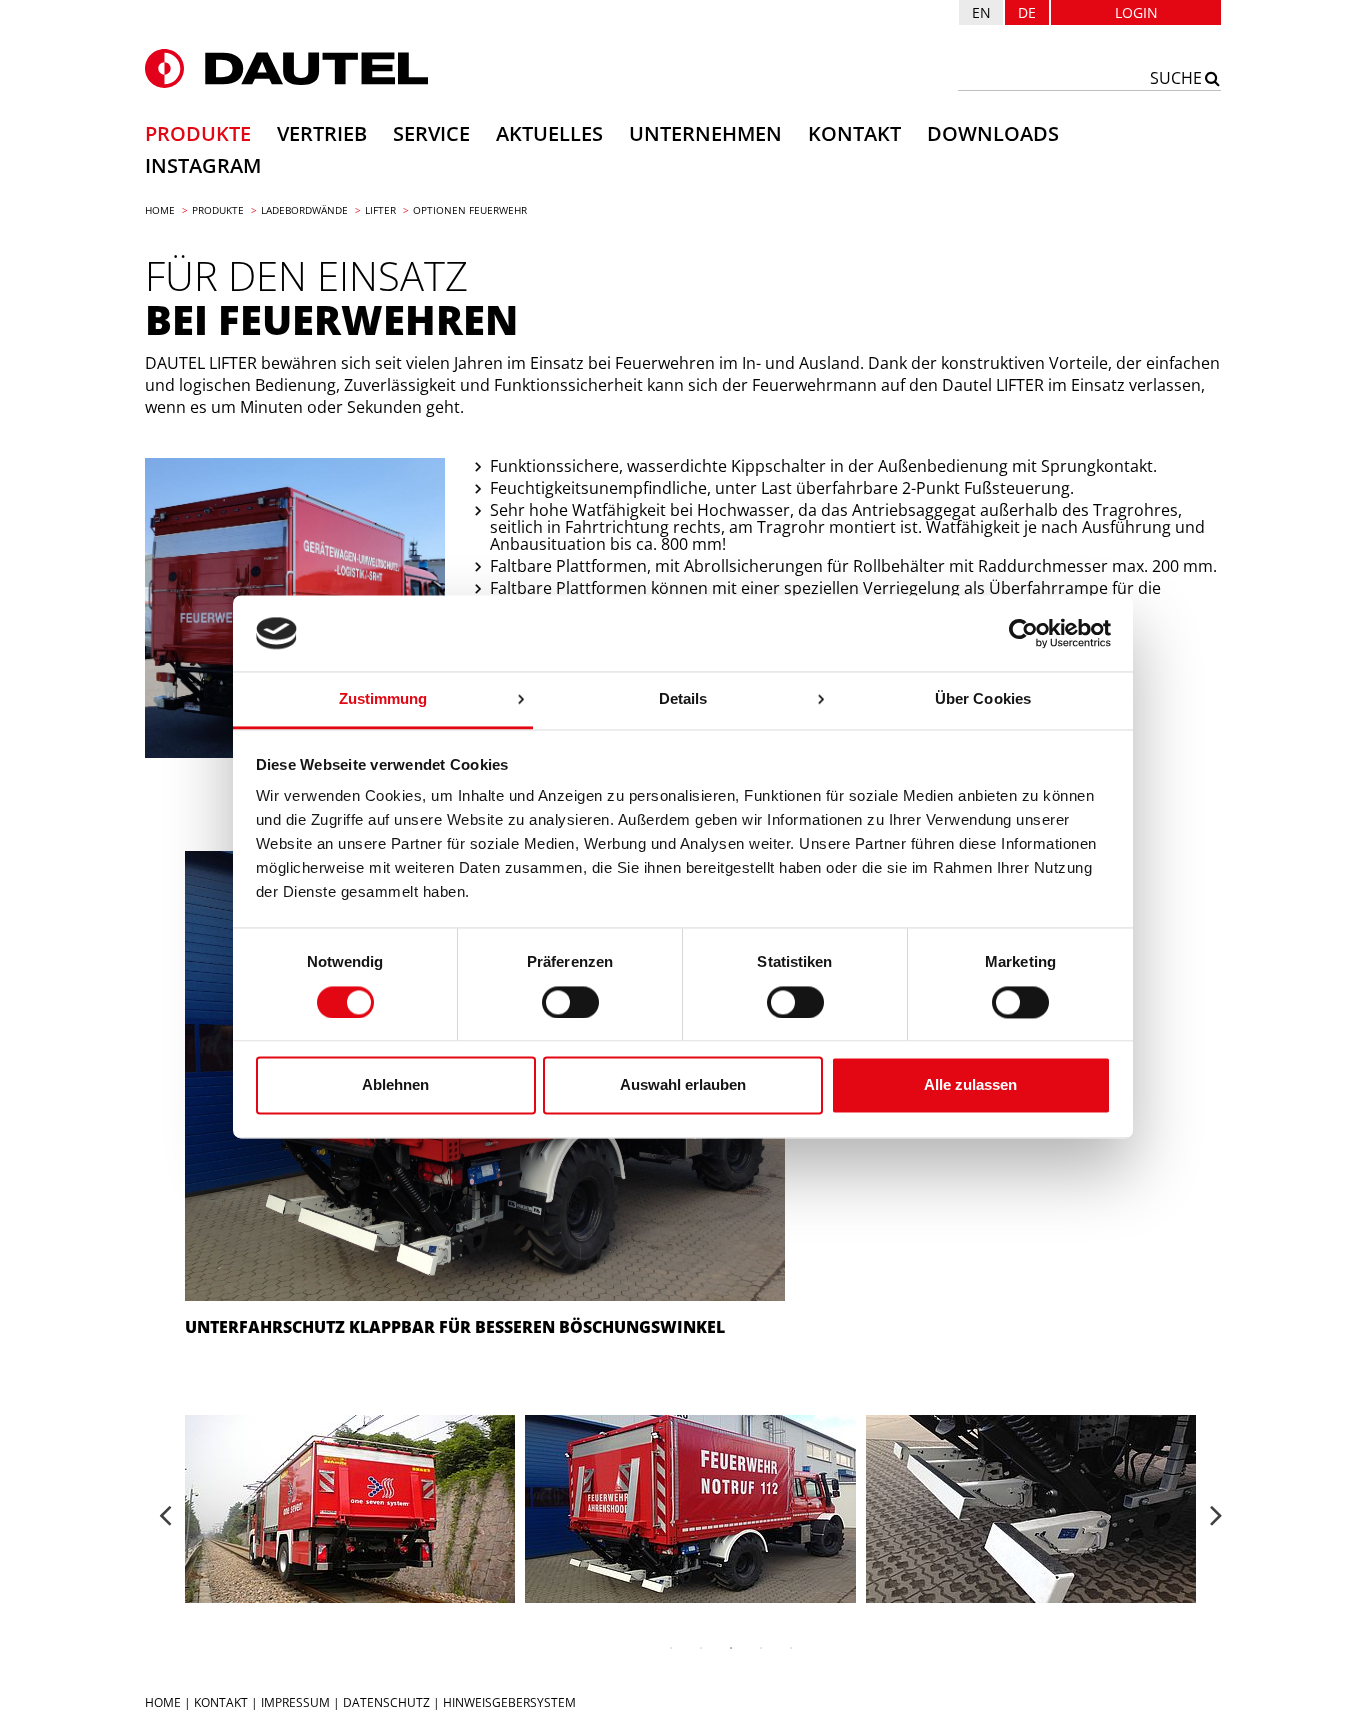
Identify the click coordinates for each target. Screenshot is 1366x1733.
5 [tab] (791, 1648)
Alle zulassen (970, 1085)
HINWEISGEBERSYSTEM (509, 1702)
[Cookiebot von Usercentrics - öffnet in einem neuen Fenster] (1023, 633)
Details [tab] (683, 699)
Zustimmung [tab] (383, 699)
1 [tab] (671, 1648)
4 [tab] (761, 1648)
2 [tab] (701, 1648)
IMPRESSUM (295, 1702)
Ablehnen (395, 1085)
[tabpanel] (690, 1509)
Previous (165, 1507)
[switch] (570, 1002)
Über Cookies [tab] (983, 699)
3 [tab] (731, 1648)
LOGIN (1136, 12)
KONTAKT (221, 1702)
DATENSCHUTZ (386, 1702)
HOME (163, 1702)
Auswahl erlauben (683, 1085)
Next (1216, 1507)
